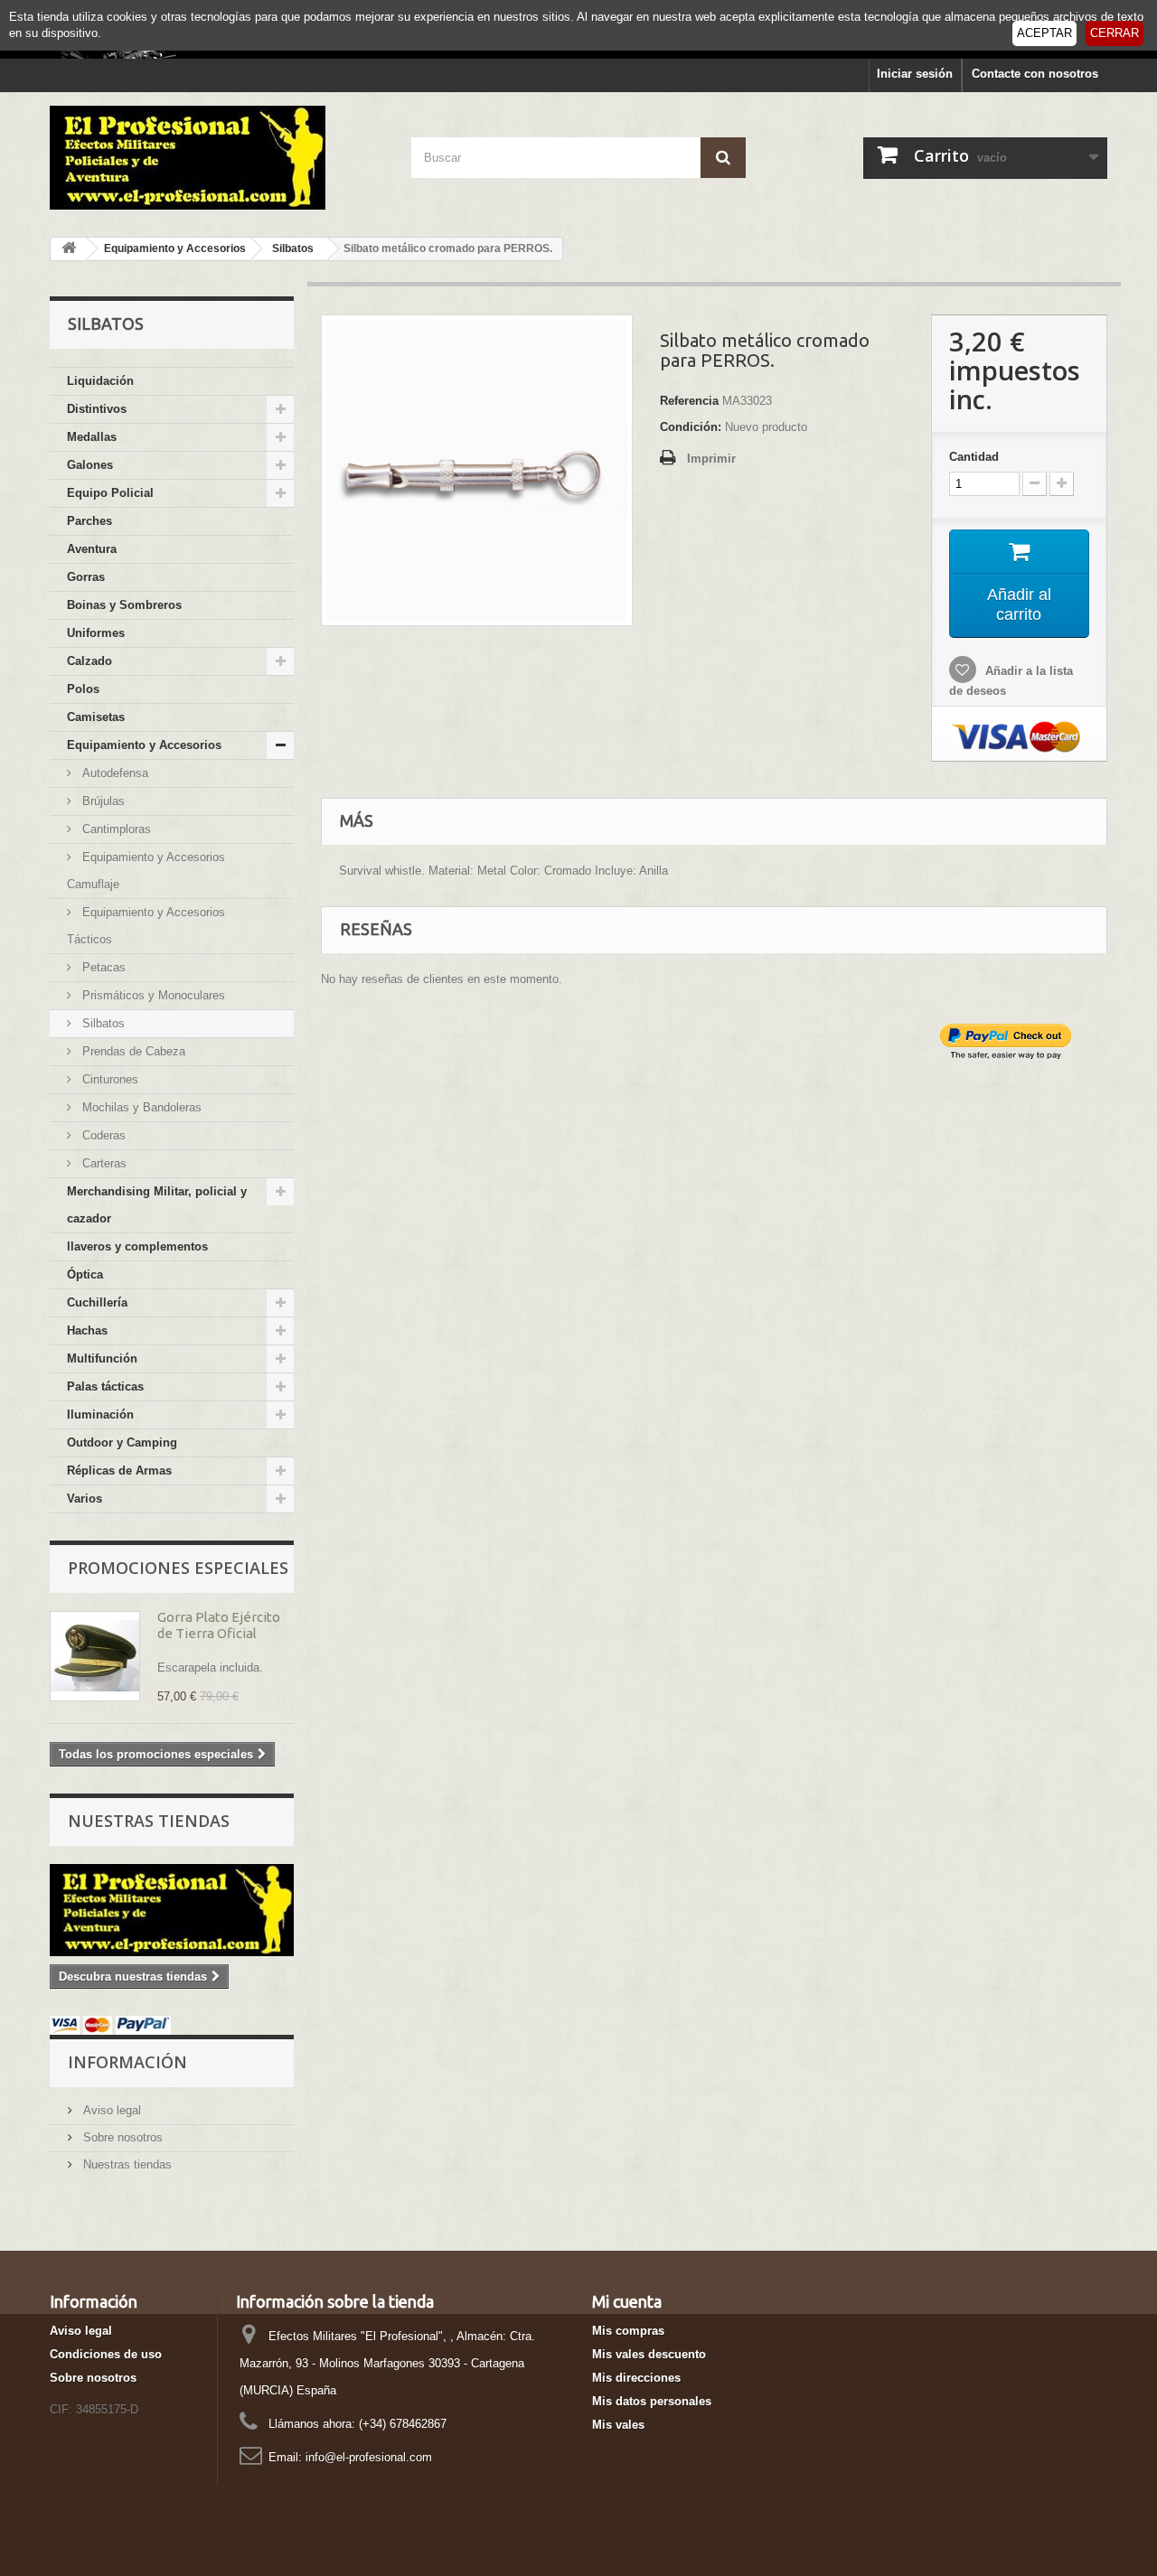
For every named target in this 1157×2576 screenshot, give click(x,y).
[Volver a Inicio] (69, 249)
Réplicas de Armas (119, 1471)
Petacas (102, 967)
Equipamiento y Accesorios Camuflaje (146, 871)
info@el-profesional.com (369, 2457)
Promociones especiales (178, 1568)
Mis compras (628, 2331)
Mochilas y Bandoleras (140, 1107)
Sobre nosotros (121, 2137)
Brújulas (102, 801)
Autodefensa (113, 773)
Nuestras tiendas (149, 1821)
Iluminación (100, 1414)
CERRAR (1115, 33)
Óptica (85, 1274)
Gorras (86, 577)
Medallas (92, 437)
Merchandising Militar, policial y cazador (157, 1205)
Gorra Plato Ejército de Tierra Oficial (219, 1625)
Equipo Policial (110, 493)
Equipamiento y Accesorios (144, 745)
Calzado (89, 661)
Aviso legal (110, 2110)
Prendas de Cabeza (132, 1051)
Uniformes (96, 633)
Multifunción (102, 1358)
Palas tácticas (105, 1386)
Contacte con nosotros (1035, 74)
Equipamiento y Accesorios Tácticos (146, 926)
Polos (83, 689)
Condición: (691, 427)
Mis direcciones (636, 2378)
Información (127, 2062)
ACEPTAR (1044, 33)
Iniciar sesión (915, 74)
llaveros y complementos (137, 1246)
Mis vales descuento (649, 2354)
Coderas (102, 1135)
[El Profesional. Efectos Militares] (217, 158)
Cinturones (108, 1079)
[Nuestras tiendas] (172, 1910)
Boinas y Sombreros (124, 605)
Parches (89, 521)
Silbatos (102, 1023)
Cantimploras (115, 829)
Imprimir (711, 459)
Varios (85, 1499)
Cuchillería (97, 1302)
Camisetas (96, 717)
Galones (90, 465)
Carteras (103, 1163)
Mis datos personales (652, 2401)
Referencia (689, 401)
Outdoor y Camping (122, 1443)
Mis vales (618, 2425)
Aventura (92, 549)
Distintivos (97, 409)
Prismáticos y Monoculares (152, 995)
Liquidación (100, 381)
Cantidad (974, 457)
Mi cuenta (627, 2301)
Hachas (87, 1330)
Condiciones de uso (106, 2354)
